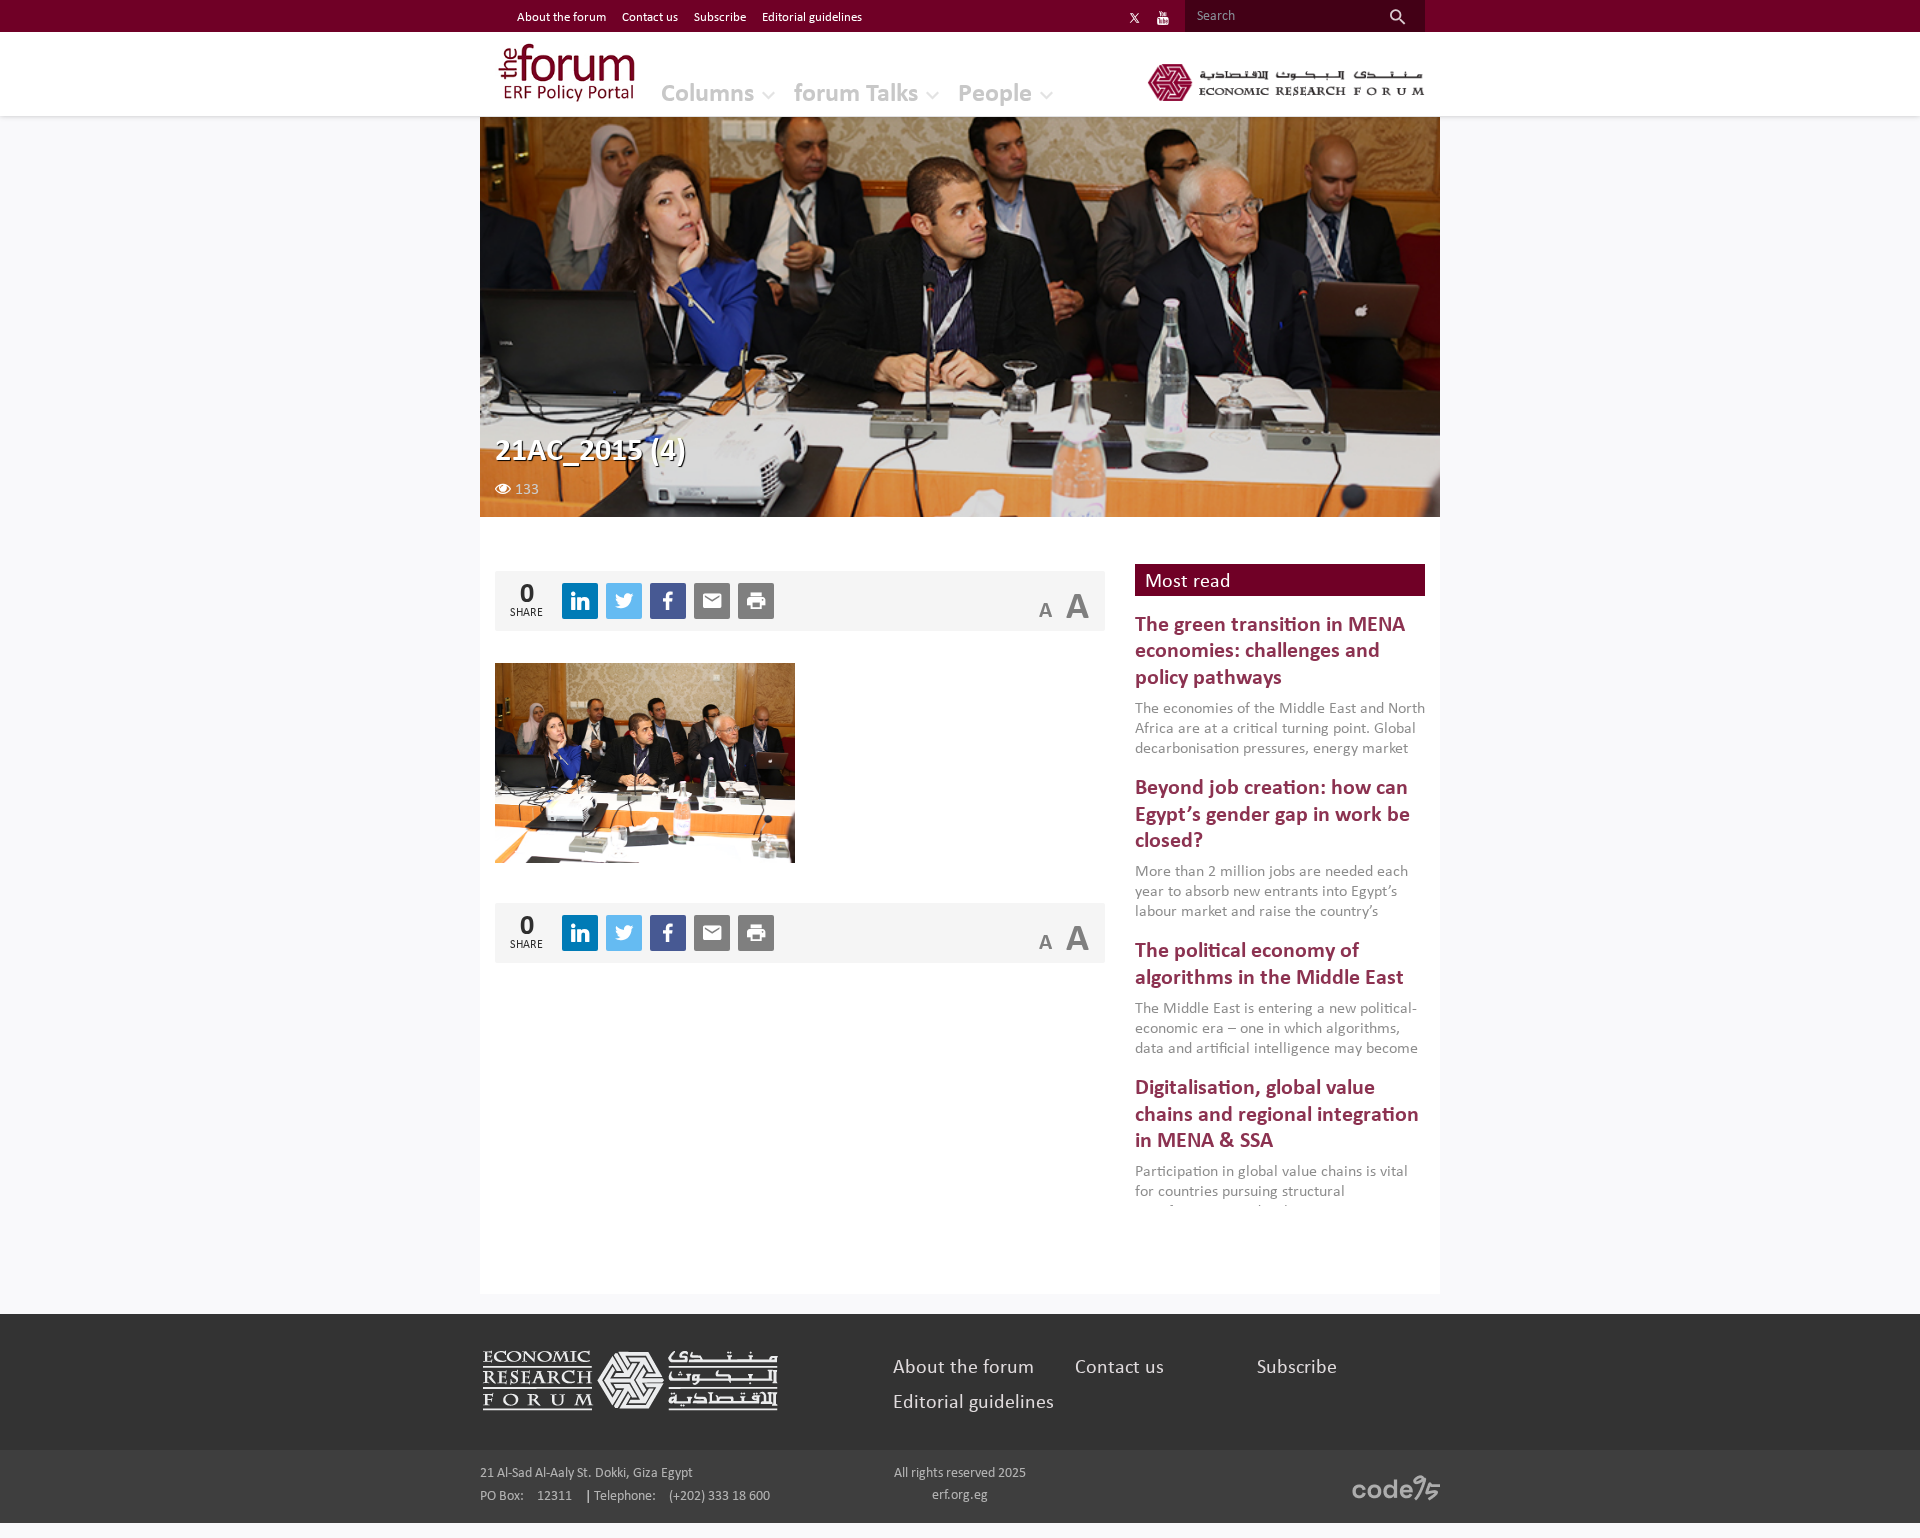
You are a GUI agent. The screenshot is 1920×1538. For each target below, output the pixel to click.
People (995, 94)
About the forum (561, 17)
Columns (707, 94)
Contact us (650, 17)
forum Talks (856, 94)
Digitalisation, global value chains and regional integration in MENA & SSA (1277, 1115)
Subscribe (720, 17)
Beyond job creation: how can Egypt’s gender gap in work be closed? (1272, 815)
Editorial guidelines (812, 17)
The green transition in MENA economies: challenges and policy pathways (1270, 652)
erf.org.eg (960, 1495)
